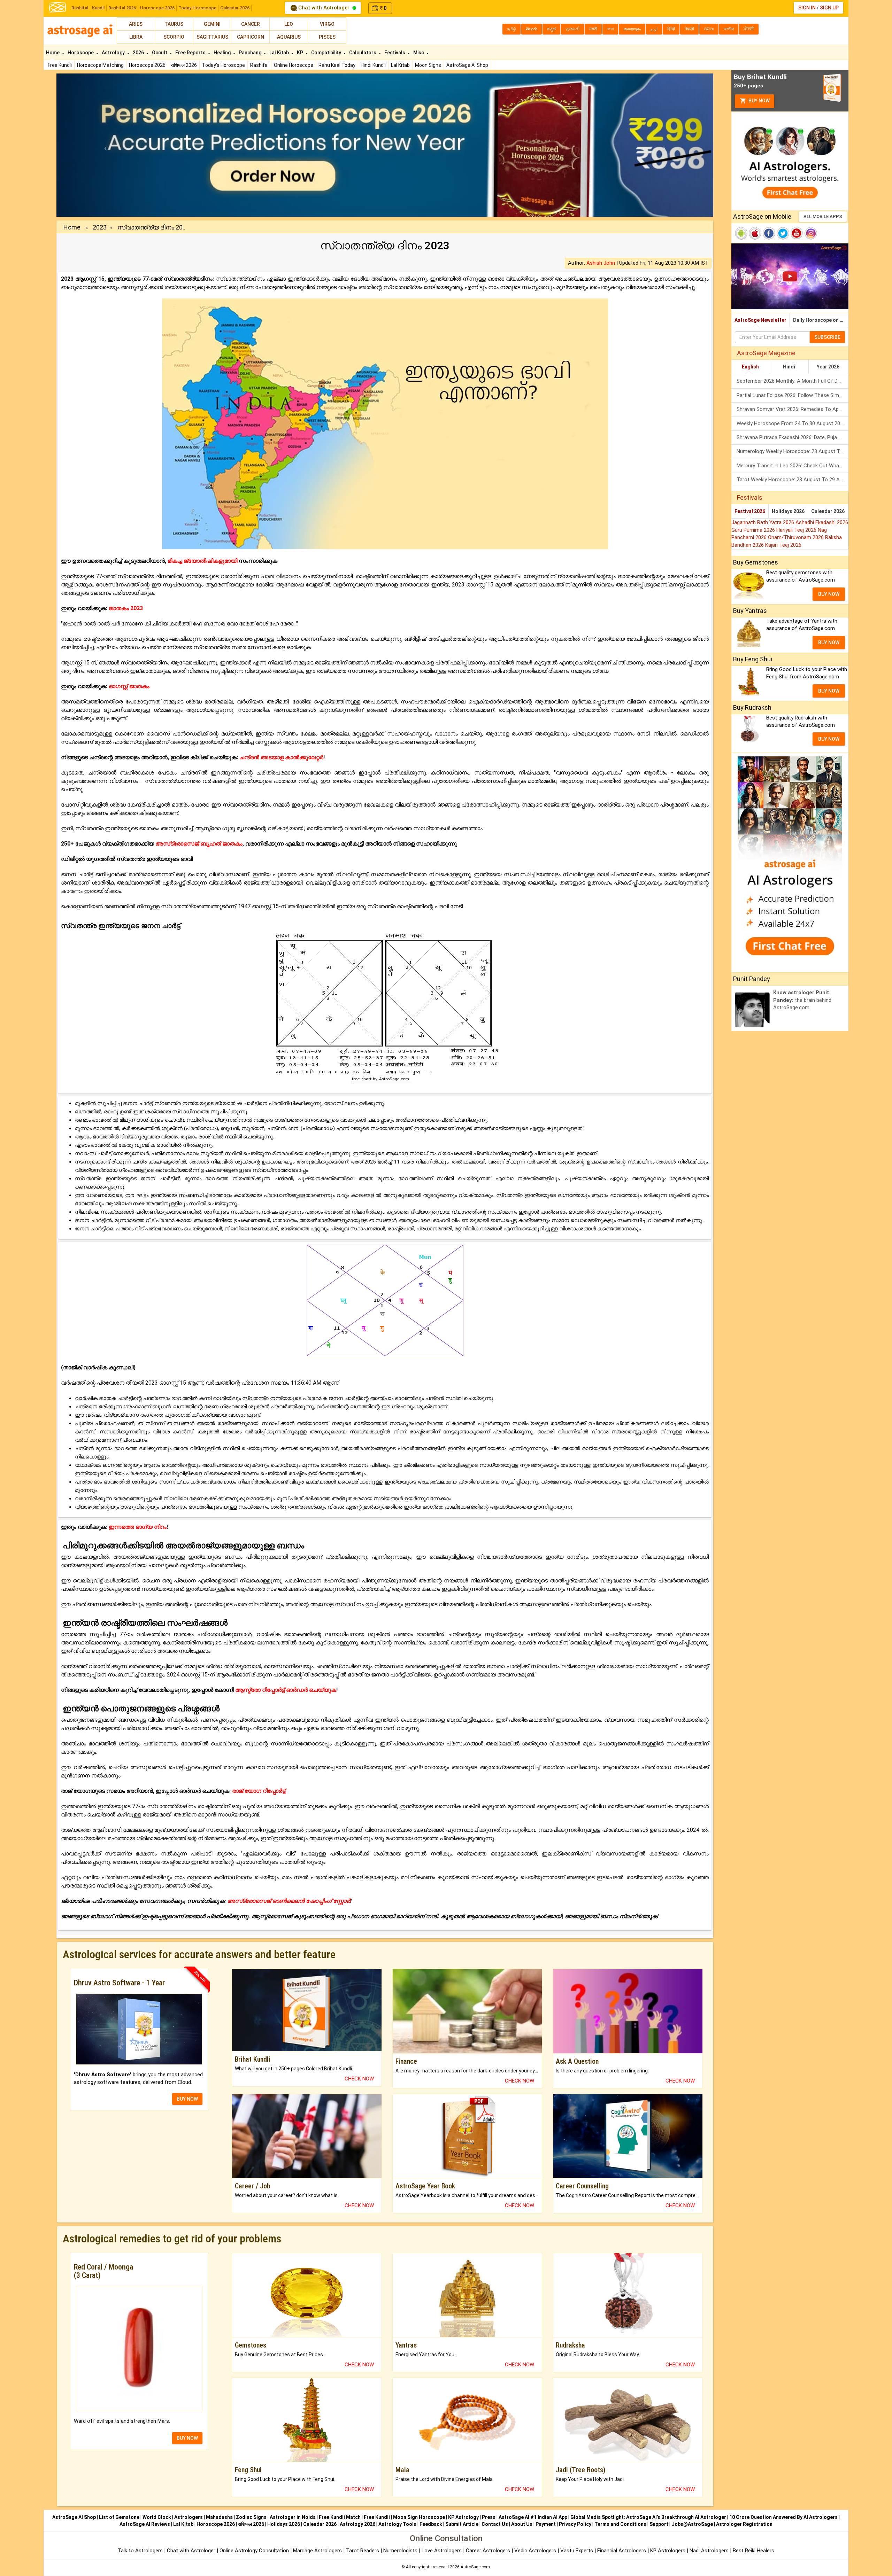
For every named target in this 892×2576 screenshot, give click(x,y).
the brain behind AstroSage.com (802, 1000)
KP (301, 53)
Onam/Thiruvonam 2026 (797, 537)
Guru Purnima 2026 (754, 530)
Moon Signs (428, 65)
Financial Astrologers (622, 2551)
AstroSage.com (475, 2567)
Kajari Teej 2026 (783, 545)
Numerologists (401, 2551)
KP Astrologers (668, 2551)
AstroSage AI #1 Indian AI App (533, 2517)
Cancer (251, 24)
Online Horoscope (294, 65)
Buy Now (759, 101)
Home (53, 53)
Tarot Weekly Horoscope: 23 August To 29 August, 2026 (793, 480)
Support (659, 2524)
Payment (546, 2524)
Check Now (359, 2079)
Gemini (212, 24)
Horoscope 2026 (157, 8)
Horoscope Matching (100, 65)
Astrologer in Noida (293, 2517)
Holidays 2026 (788, 511)
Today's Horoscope (224, 65)
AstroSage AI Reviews (145, 2524)
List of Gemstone (119, 2517)
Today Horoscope (197, 8)
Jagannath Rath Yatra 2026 (763, 522)
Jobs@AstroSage (692, 2524)
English (750, 367)
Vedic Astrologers (535, 2551)
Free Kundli (60, 65)
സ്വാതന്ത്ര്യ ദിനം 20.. (151, 227)
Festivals (395, 53)
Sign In (807, 8)
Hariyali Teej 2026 (797, 530)
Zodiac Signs (251, 2517)
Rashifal (80, 8)
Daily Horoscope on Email (821, 320)
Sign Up (829, 8)
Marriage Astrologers (318, 2551)
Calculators (363, 53)
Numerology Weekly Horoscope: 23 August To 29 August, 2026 (793, 451)
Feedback (431, 2524)
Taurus (174, 24)
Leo (289, 24)
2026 (139, 53)
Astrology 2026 (357, 2524)
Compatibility (327, 53)
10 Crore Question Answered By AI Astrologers (783, 2517)
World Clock (157, 2517)
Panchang (251, 53)
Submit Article (462, 2524)
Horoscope (81, 53)
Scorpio (174, 37)
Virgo (327, 24)
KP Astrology (463, 2517)
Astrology (114, 53)
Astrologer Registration (744, 2524)
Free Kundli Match (340, 2517)
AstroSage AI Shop (467, 65)
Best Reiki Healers (753, 2551)
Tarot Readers (363, 2551)
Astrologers (189, 2517)
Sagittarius (212, 37)
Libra (136, 37)
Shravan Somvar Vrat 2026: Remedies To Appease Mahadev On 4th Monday (793, 409)
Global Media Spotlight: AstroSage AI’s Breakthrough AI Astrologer (648, 2517)
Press (489, 2517)
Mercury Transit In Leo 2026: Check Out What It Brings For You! (793, 466)
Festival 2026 (750, 511)
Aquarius (289, 37)
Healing (223, 53)
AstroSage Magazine (766, 353)
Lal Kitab (400, 65)
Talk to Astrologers (140, 2551)
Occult (160, 53)
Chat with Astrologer (324, 8)
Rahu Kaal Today (337, 65)
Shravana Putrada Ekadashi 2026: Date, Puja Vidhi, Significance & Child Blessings (793, 437)
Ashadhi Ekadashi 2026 (822, 522)
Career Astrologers (488, 2551)
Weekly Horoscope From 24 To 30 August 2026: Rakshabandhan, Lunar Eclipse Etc (793, 423)
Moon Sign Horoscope (419, 2517)
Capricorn (251, 37)
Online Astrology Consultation (255, 2551)
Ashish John (601, 263)
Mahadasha (219, 2517)
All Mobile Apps (823, 216)
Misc (419, 53)
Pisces (327, 37)
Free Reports (191, 53)
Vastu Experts (577, 2551)
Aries (136, 24)
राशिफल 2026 (184, 65)
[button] (106, 145)
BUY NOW (187, 2099)
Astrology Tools (397, 2524)
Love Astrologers (442, 2551)
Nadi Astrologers (709, 2551)
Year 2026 (828, 367)
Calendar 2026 (235, 8)
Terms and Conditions (620, 2524)
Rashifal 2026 (122, 8)
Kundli (98, 8)
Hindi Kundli (373, 65)
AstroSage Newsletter (760, 320)
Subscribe (827, 337)
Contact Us (495, 2524)
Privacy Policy (575, 2524)
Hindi (789, 367)
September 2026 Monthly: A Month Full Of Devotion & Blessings (793, 381)
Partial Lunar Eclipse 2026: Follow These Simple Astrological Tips (793, 395)
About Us (522, 2524)
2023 (100, 227)
